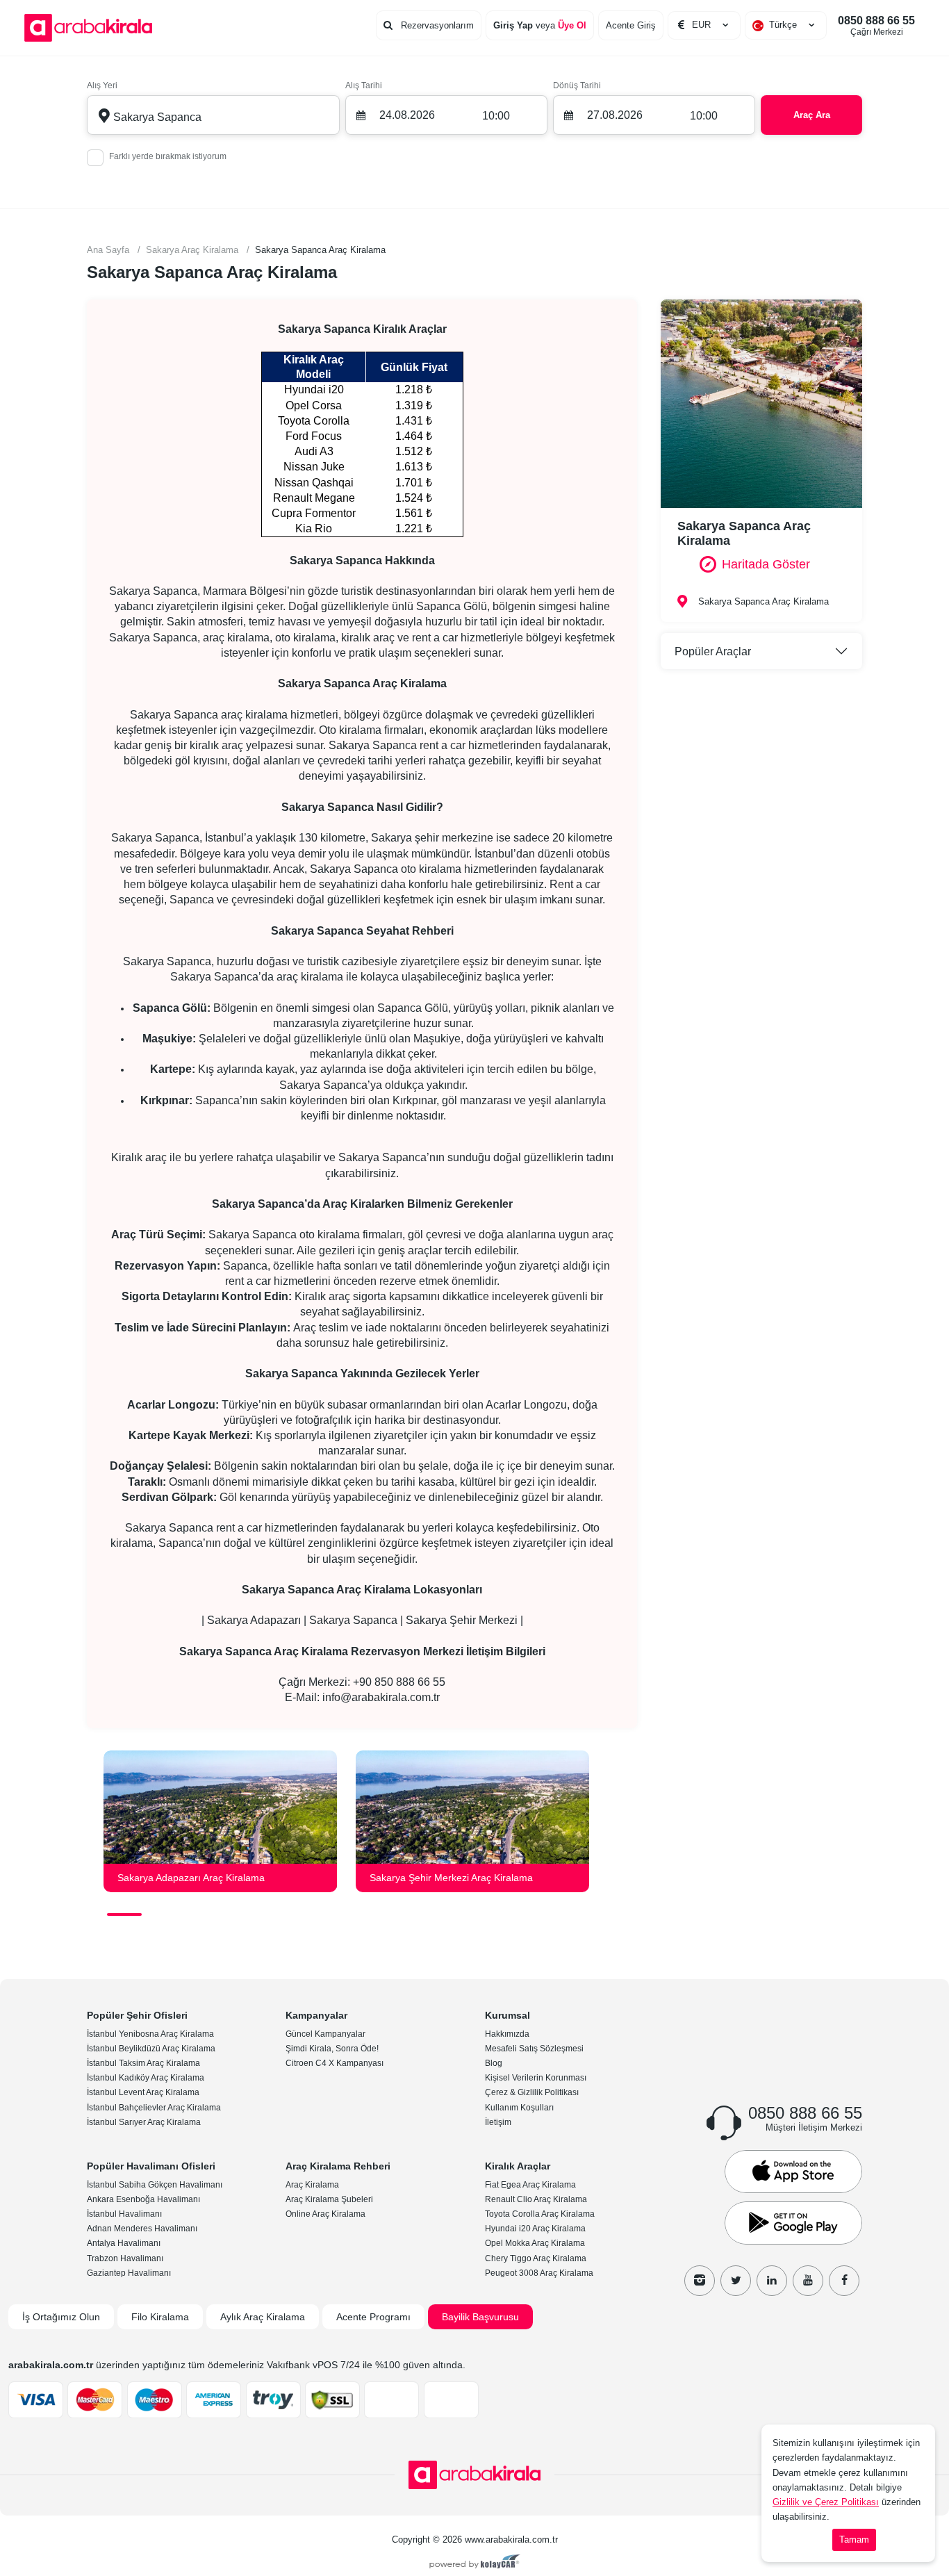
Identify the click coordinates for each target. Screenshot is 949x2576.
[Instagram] (700, 2281)
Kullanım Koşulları (519, 2108)
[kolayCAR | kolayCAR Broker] (475, 2563)
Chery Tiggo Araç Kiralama (536, 2258)
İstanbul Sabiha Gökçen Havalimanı (155, 2185)
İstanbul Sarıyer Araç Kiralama (144, 2122)
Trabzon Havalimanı (125, 2258)
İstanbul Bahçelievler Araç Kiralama (154, 2108)
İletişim (498, 2122)
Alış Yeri (102, 85)
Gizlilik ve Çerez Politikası (826, 2502)
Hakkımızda (507, 2034)
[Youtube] (808, 2281)
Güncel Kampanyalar (325, 2034)
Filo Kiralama (160, 2317)
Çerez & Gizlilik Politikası (532, 2092)
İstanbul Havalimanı (124, 2214)
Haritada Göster (766, 564)
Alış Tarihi (364, 85)
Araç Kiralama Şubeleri (329, 2199)
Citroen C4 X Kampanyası (335, 2063)
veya (540, 25)
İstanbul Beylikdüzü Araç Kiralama (151, 2049)
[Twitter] (736, 2281)
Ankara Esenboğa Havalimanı (143, 2199)
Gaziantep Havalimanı (129, 2273)
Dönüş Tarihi (577, 85)
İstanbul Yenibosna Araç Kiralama (150, 2034)
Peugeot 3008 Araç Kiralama (539, 2273)
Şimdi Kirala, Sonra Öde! (332, 2049)
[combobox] (786, 25)
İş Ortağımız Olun (61, 2317)
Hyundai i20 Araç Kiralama (535, 2229)
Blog (494, 2063)
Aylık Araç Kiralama (263, 2317)
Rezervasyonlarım (436, 25)
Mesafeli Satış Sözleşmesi (534, 2049)
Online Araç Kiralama (325, 2214)
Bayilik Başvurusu (480, 2317)
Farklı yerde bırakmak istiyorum (168, 156)
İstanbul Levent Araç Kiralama (143, 2092)
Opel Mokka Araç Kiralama (535, 2243)
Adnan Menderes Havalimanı (142, 2229)
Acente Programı (373, 2317)
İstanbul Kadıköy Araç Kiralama (146, 2078)
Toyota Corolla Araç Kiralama (540, 2214)
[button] (124, 1914)
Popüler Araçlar (713, 651)
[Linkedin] (772, 2281)
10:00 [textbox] (496, 116)
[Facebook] (844, 2281)
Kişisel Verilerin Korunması (536, 2078)
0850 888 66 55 (876, 26)
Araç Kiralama (312, 2185)
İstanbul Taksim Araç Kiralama (143, 2063)
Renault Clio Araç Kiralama (536, 2199)
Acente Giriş (631, 25)
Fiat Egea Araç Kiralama (530, 2185)
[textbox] (786, 25)
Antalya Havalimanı (124, 2243)
